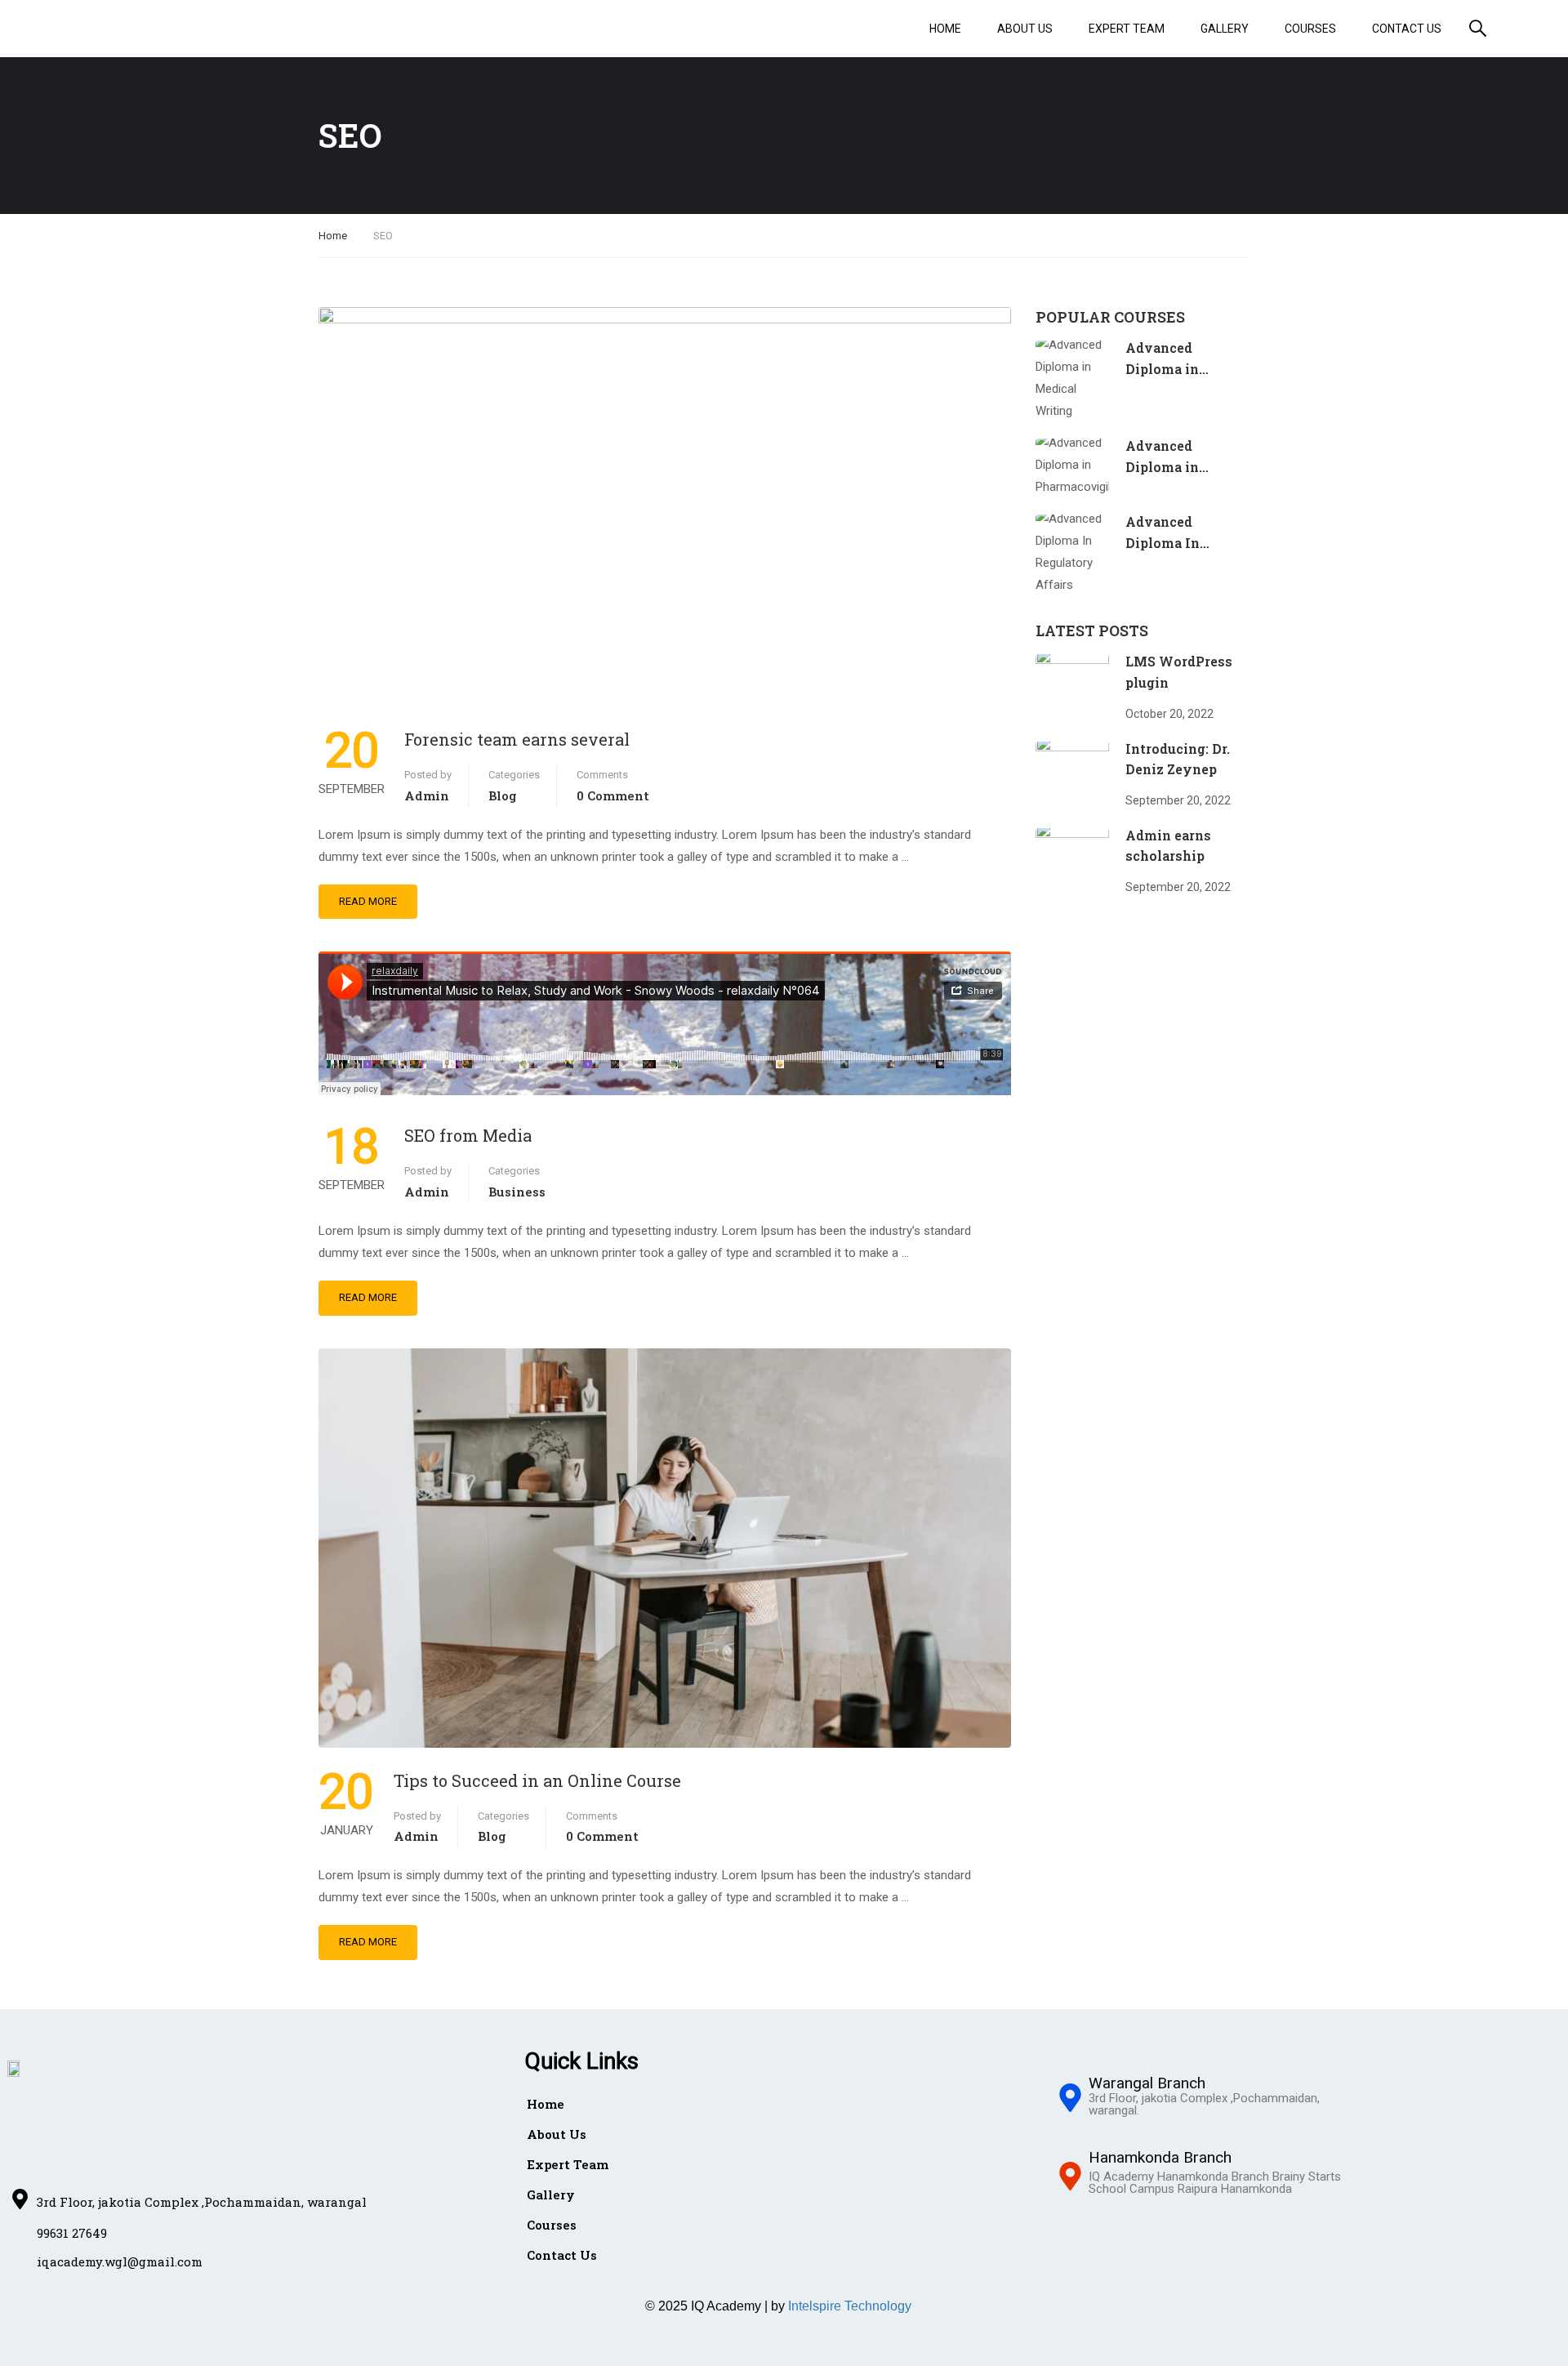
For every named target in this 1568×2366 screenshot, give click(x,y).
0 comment (613, 795)
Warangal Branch (1147, 2083)
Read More (368, 901)
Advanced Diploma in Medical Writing (1180, 368)
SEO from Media (468, 1135)
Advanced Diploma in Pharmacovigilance (1190, 466)
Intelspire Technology (850, 2306)
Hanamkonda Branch (1160, 2157)
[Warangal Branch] (1070, 2100)
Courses (1310, 29)
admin (427, 795)
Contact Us (1407, 29)
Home (945, 29)
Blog (503, 795)
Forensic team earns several (517, 739)
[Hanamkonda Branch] (1070, 2179)
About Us (1025, 29)
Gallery (1225, 29)
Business (517, 1192)
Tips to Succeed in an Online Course (537, 1780)
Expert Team (1127, 29)
